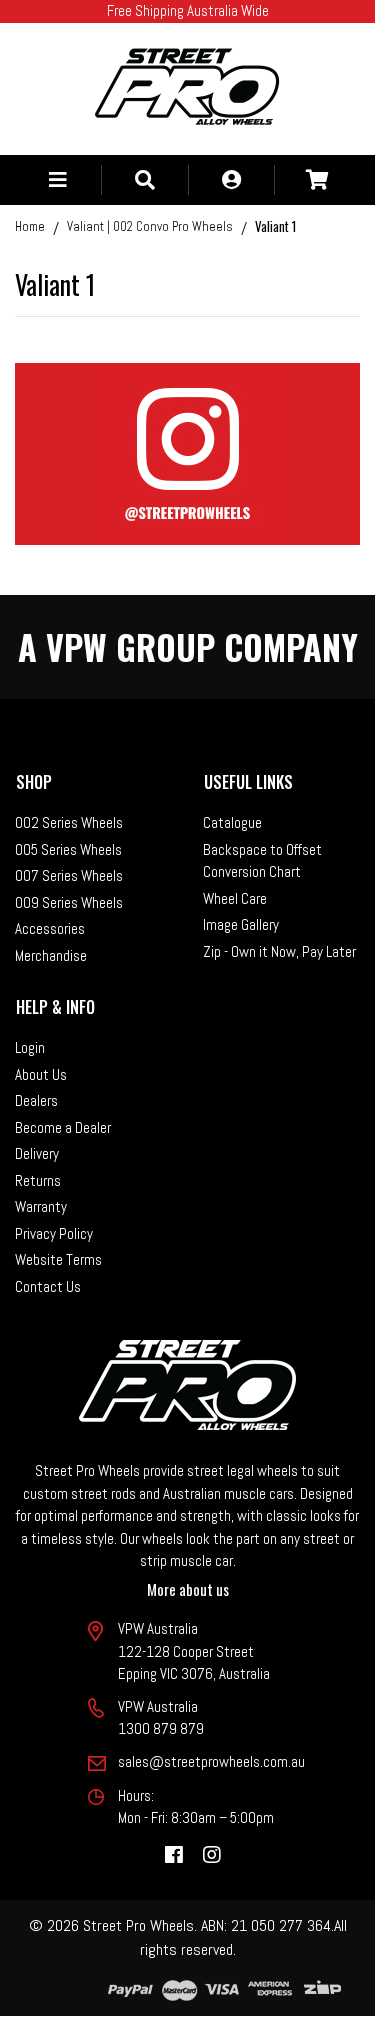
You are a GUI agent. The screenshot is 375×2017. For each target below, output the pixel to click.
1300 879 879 (161, 1728)
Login (30, 1047)
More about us (188, 1589)
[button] (58, 180)
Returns (38, 1180)
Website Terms (58, 1259)
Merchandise (51, 955)
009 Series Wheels (69, 902)
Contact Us (48, 1286)
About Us (41, 1074)
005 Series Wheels (68, 849)
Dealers (36, 1100)
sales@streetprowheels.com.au (211, 1761)
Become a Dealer (63, 1127)
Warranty (41, 1206)
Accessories (50, 928)
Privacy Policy (54, 1233)
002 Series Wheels (69, 822)
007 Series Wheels (69, 875)
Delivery (37, 1153)
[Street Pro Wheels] (187, 86)
